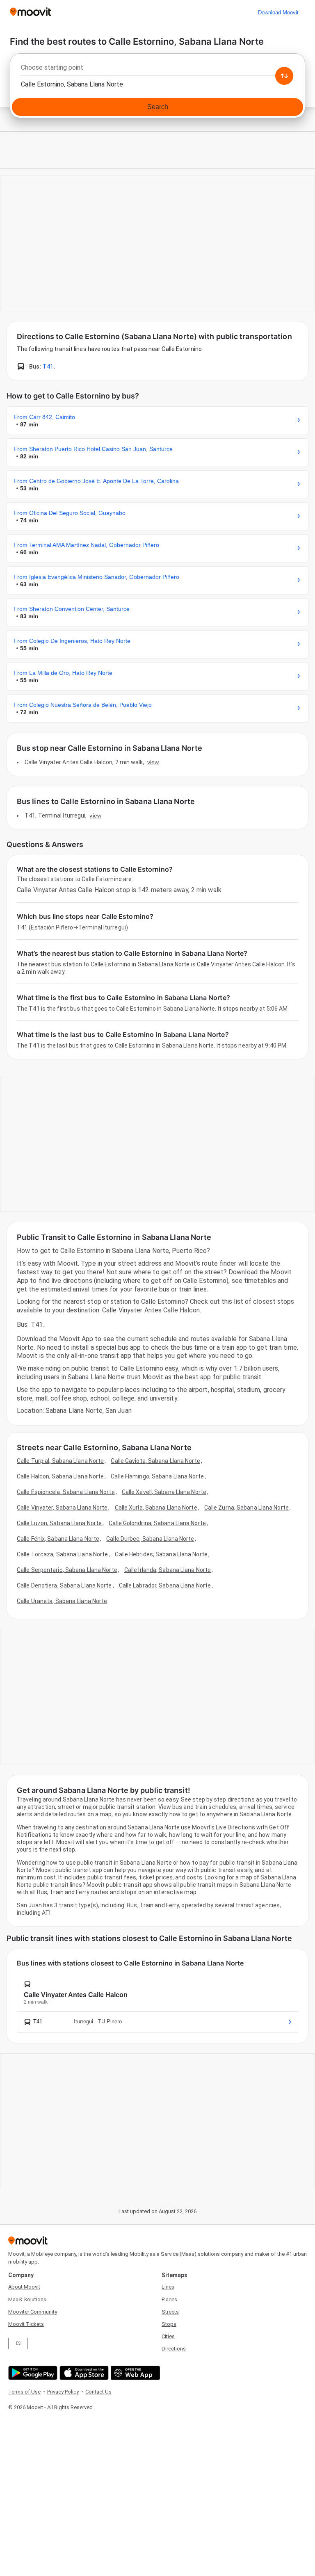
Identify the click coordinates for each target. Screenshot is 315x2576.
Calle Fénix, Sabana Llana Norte (58, 1539)
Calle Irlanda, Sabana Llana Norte (168, 1570)
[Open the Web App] (134, 2373)
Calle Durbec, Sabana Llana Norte (150, 1539)
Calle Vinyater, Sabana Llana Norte (62, 1508)
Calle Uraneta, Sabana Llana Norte (62, 1601)
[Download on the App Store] (83, 2373)
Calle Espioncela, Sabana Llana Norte (66, 1492)
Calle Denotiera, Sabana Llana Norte (64, 1585)
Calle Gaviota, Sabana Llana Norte (155, 1461)
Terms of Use (24, 2392)
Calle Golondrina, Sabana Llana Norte (157, 1523)
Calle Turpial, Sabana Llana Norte (60, 1461)
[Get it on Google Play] (32, 2373)
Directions (174, 2349)
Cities (168, 2336)
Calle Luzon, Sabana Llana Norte (59, 1523)
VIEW (153, 762)
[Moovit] (31, 13)
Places (169, 2299)
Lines (168, 2287)
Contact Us (98, 2392)
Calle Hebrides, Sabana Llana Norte (161, 1554)
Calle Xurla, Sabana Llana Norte (156, 1508)
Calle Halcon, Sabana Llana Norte (60, 1476)
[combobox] (157, 70)
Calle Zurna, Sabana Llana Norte (247, 1508)
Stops (169, 2324)
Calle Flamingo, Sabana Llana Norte (157, 1476)
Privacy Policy (63, 2392)
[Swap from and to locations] (284, 76)
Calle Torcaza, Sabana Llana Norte (62, 1554)
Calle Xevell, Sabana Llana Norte (164, 1492)
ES (18, 2343)
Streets (170, 2312)
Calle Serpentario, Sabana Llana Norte (67, 1570)
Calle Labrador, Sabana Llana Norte (165, 1585)
